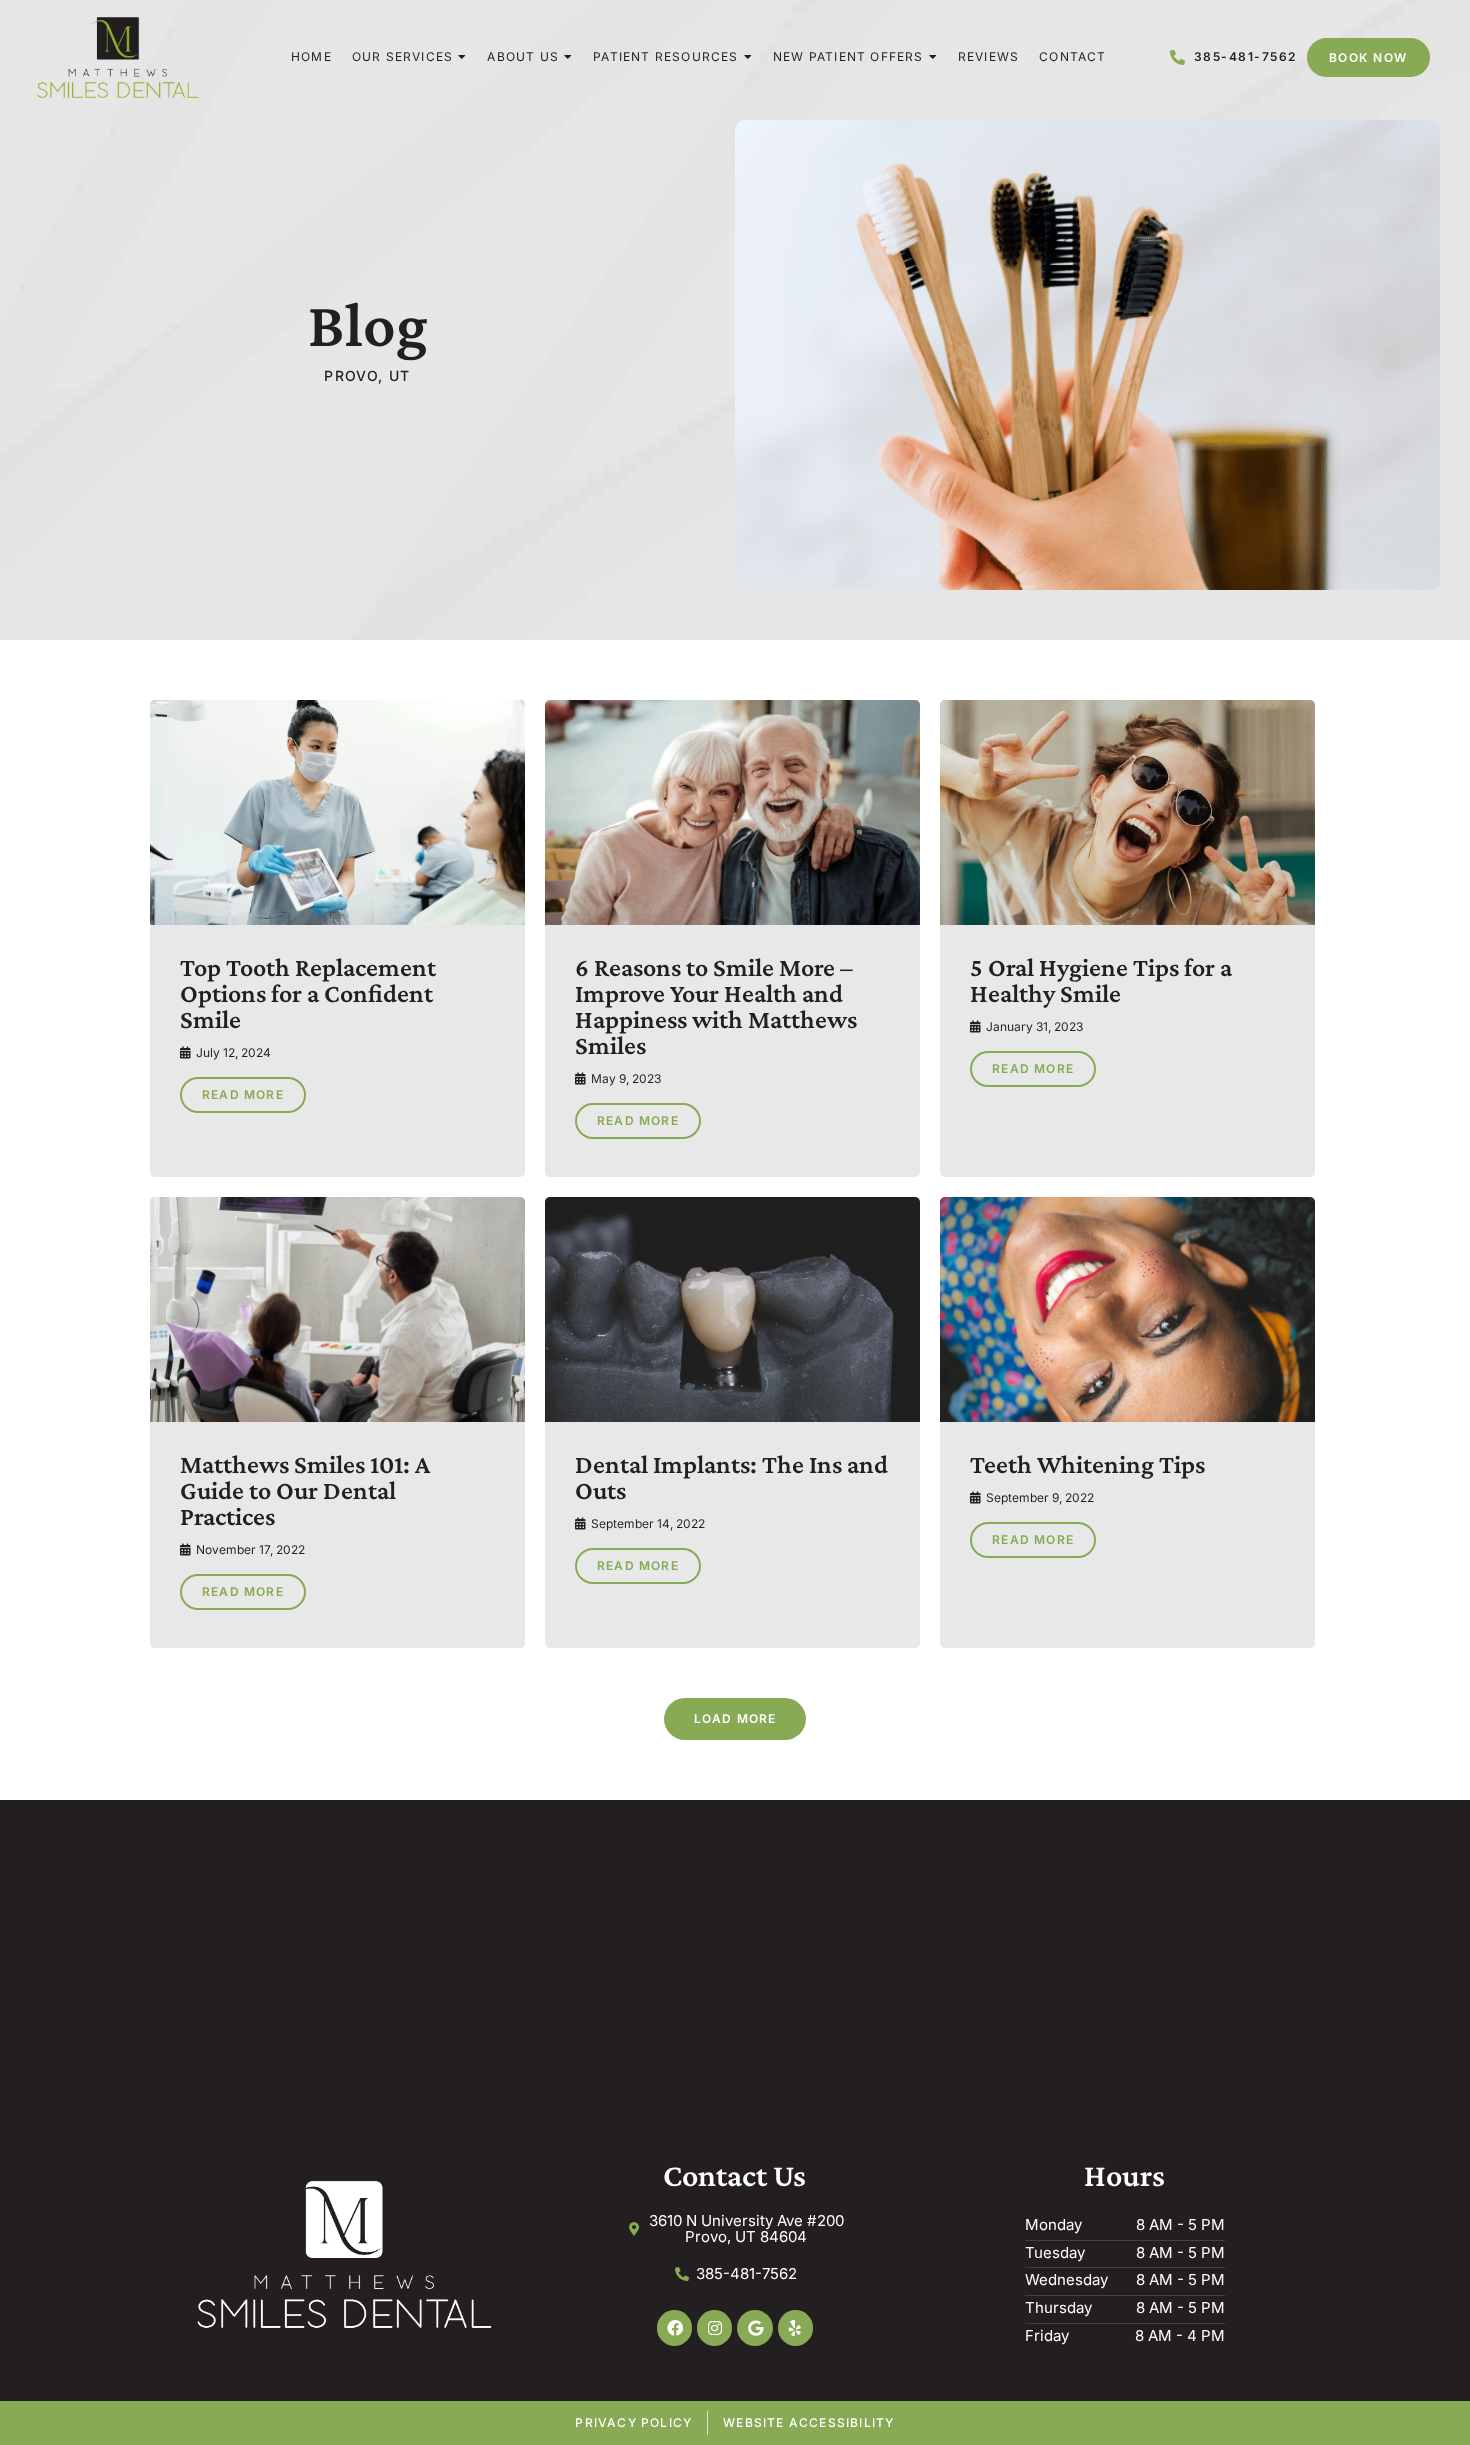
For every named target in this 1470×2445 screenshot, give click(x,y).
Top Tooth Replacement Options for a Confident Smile (308, 993)
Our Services (402, 56)
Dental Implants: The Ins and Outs (731, 1477)
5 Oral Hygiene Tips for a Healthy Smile (1101, 980)
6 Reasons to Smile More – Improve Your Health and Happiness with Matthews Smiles (716, 1006)
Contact (1072, 56)
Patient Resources (665, 56)
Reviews (988, 56)
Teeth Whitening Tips (1087, 1464)
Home (311, 56)
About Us (523, 56)
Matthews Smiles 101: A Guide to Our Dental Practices (305, 1490)
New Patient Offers (848, 56)
